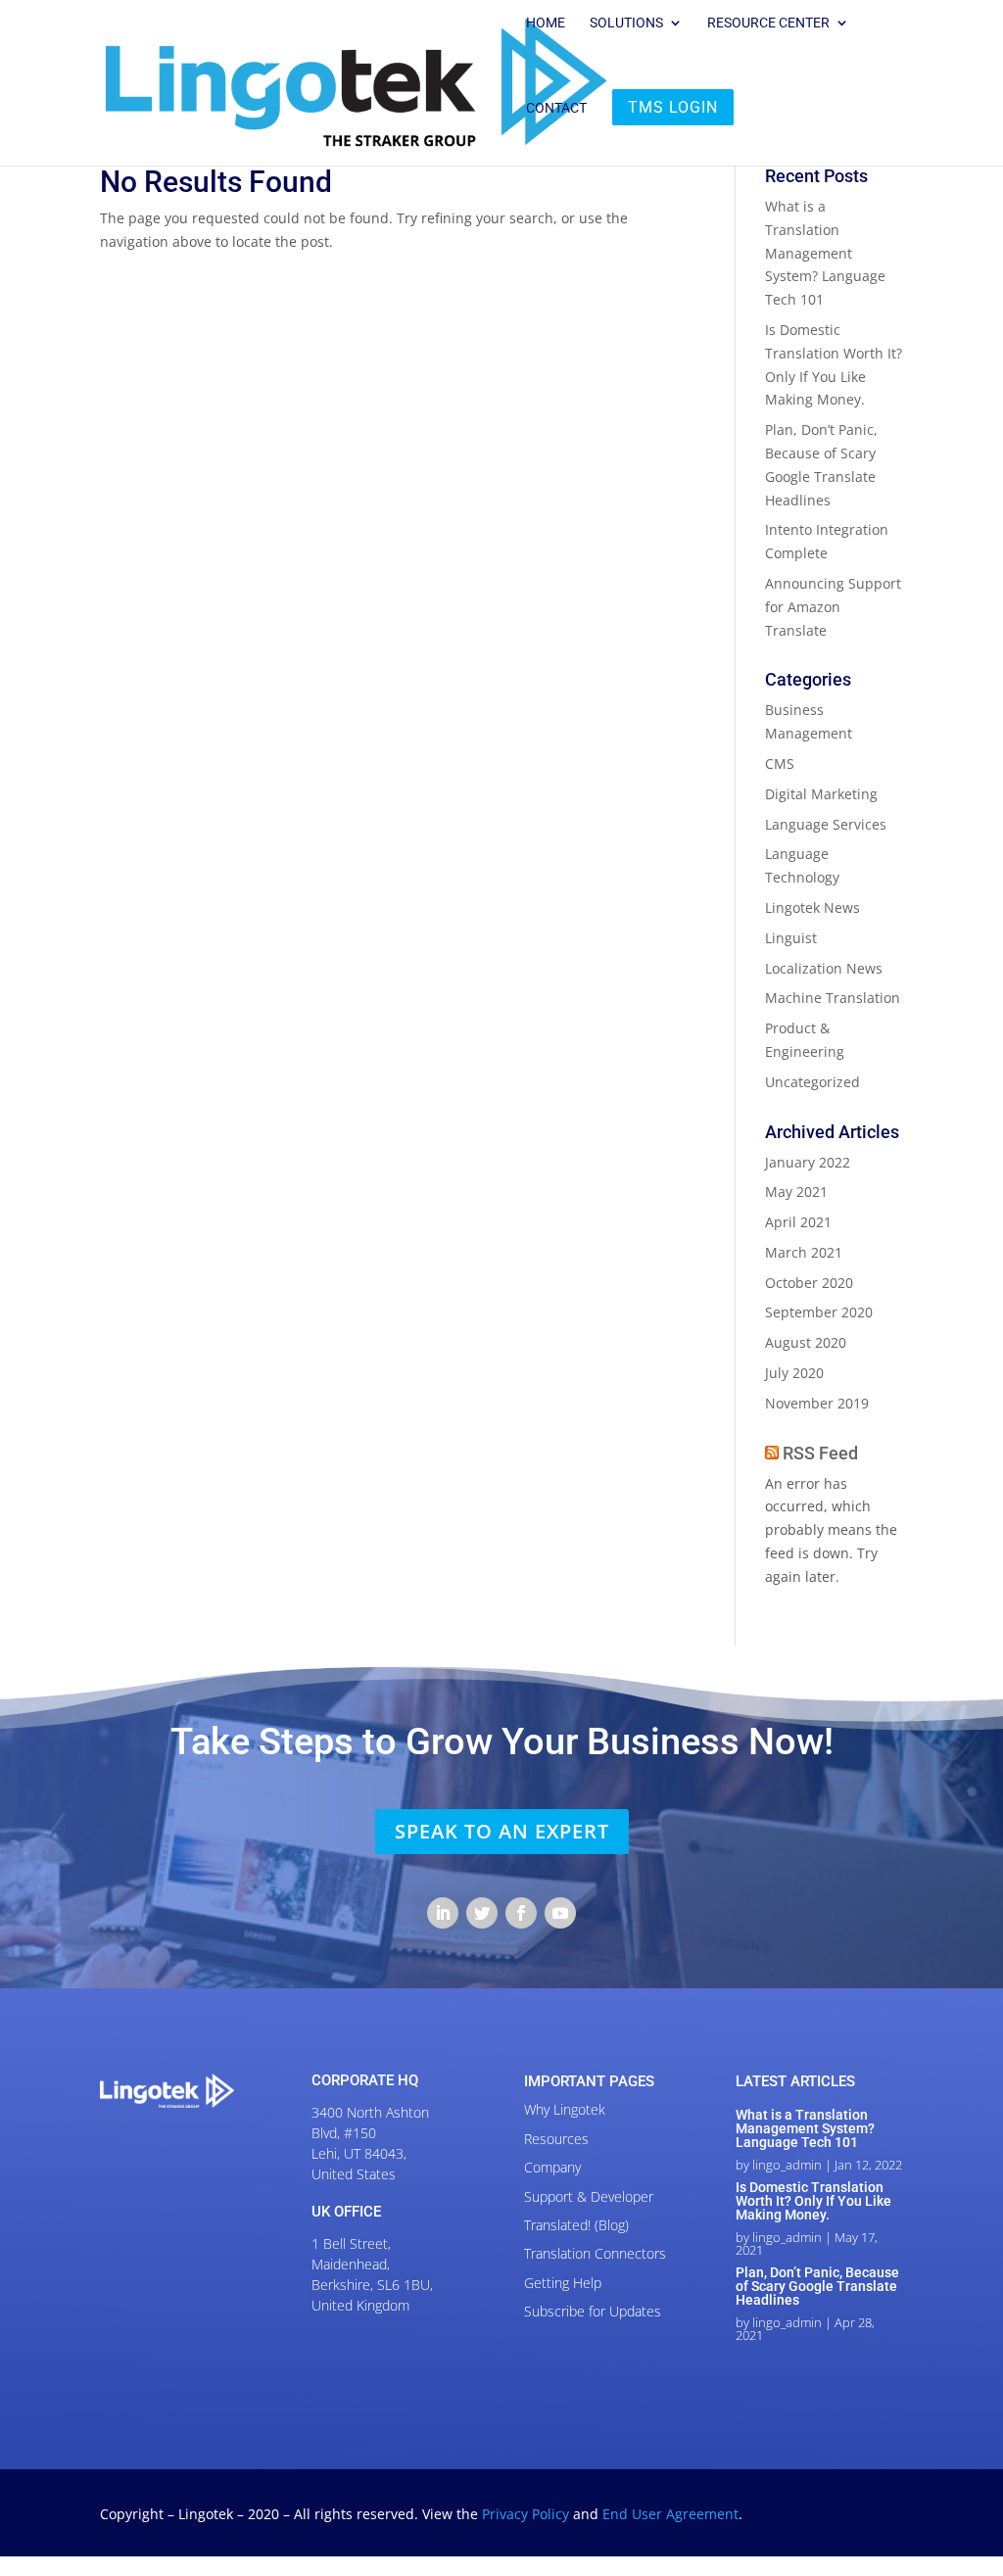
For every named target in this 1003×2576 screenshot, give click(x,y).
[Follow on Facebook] (521, 1913)
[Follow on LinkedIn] (443, 1913)
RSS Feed (820, 1453)
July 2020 (794, 1373)
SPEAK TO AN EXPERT (502, 1831)
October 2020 (809, 1283)
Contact (556, 108)
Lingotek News (812, 907)
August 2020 (806, 1342)
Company (552, 2167)
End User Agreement (670, 2514)
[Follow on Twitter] (482, 1913)
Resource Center (768, 23)
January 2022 (808, 1162)
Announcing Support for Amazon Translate (833, 607)
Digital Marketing (821, 794)
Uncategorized (812, 1082)
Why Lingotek (565, 2109)
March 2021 (804, 1252)
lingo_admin (787, 2165)
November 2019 (817, 1403)
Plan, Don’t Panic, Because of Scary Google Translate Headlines (817, 2286)
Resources (556, 2139)
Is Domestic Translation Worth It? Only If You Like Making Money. (813, 2201)
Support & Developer (589, 2196)
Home (546, 23)
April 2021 (798, 1222)
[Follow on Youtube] (560, 1913)
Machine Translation (833, 998)
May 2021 (796, 1192)
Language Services (826, 824)
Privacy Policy (527, 2514)
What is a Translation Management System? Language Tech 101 (825, 253)
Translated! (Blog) (576, 2225)
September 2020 (819, 1312)
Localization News (824, 968)
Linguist (791, 938)
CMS (780, 763)
